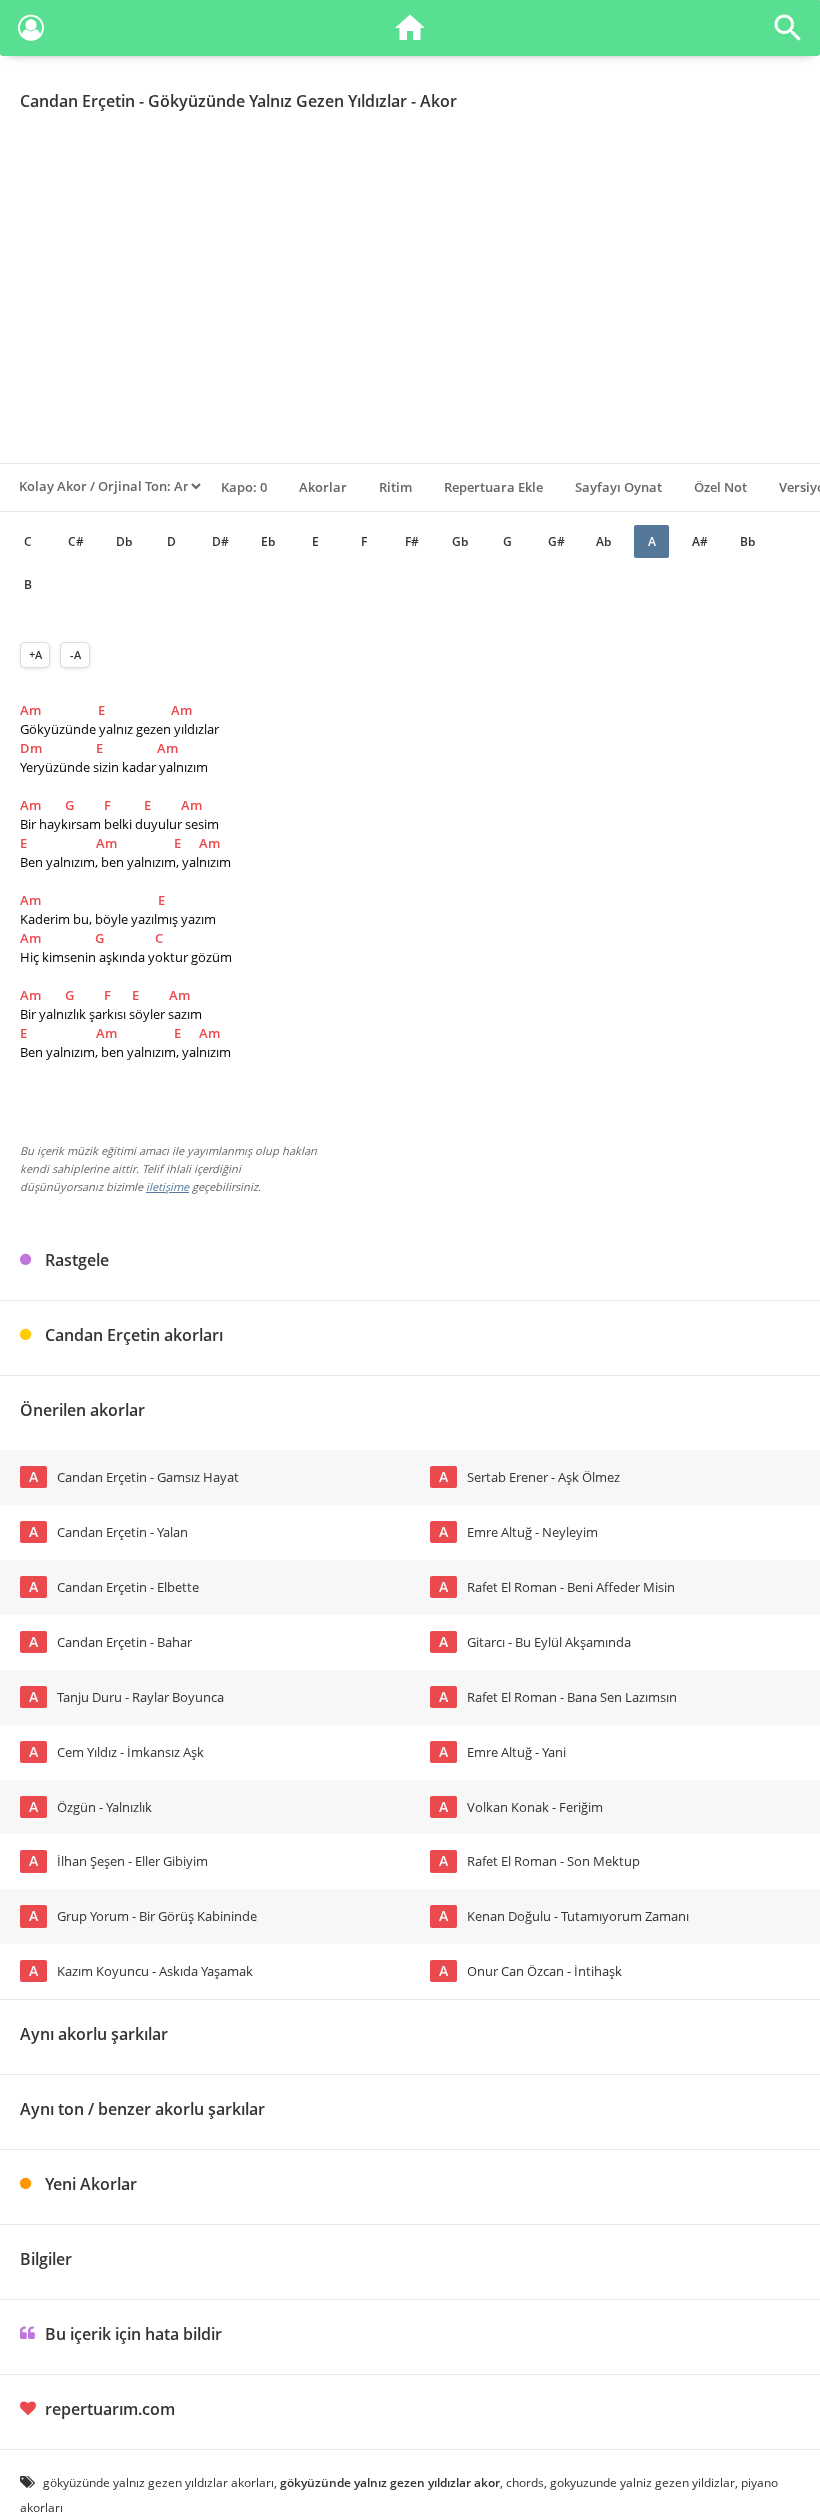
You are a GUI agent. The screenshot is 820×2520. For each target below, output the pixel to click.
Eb (268, 541)
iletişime (167, 1186)
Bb (747, 541)
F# (412, 541)
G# (556, 541)
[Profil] (31, 31)
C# (76, 541)
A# (700, 541)
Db (124, 541)
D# (220, 541)
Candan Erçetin (77, 101)
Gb (460, 541)
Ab (603, 541)
